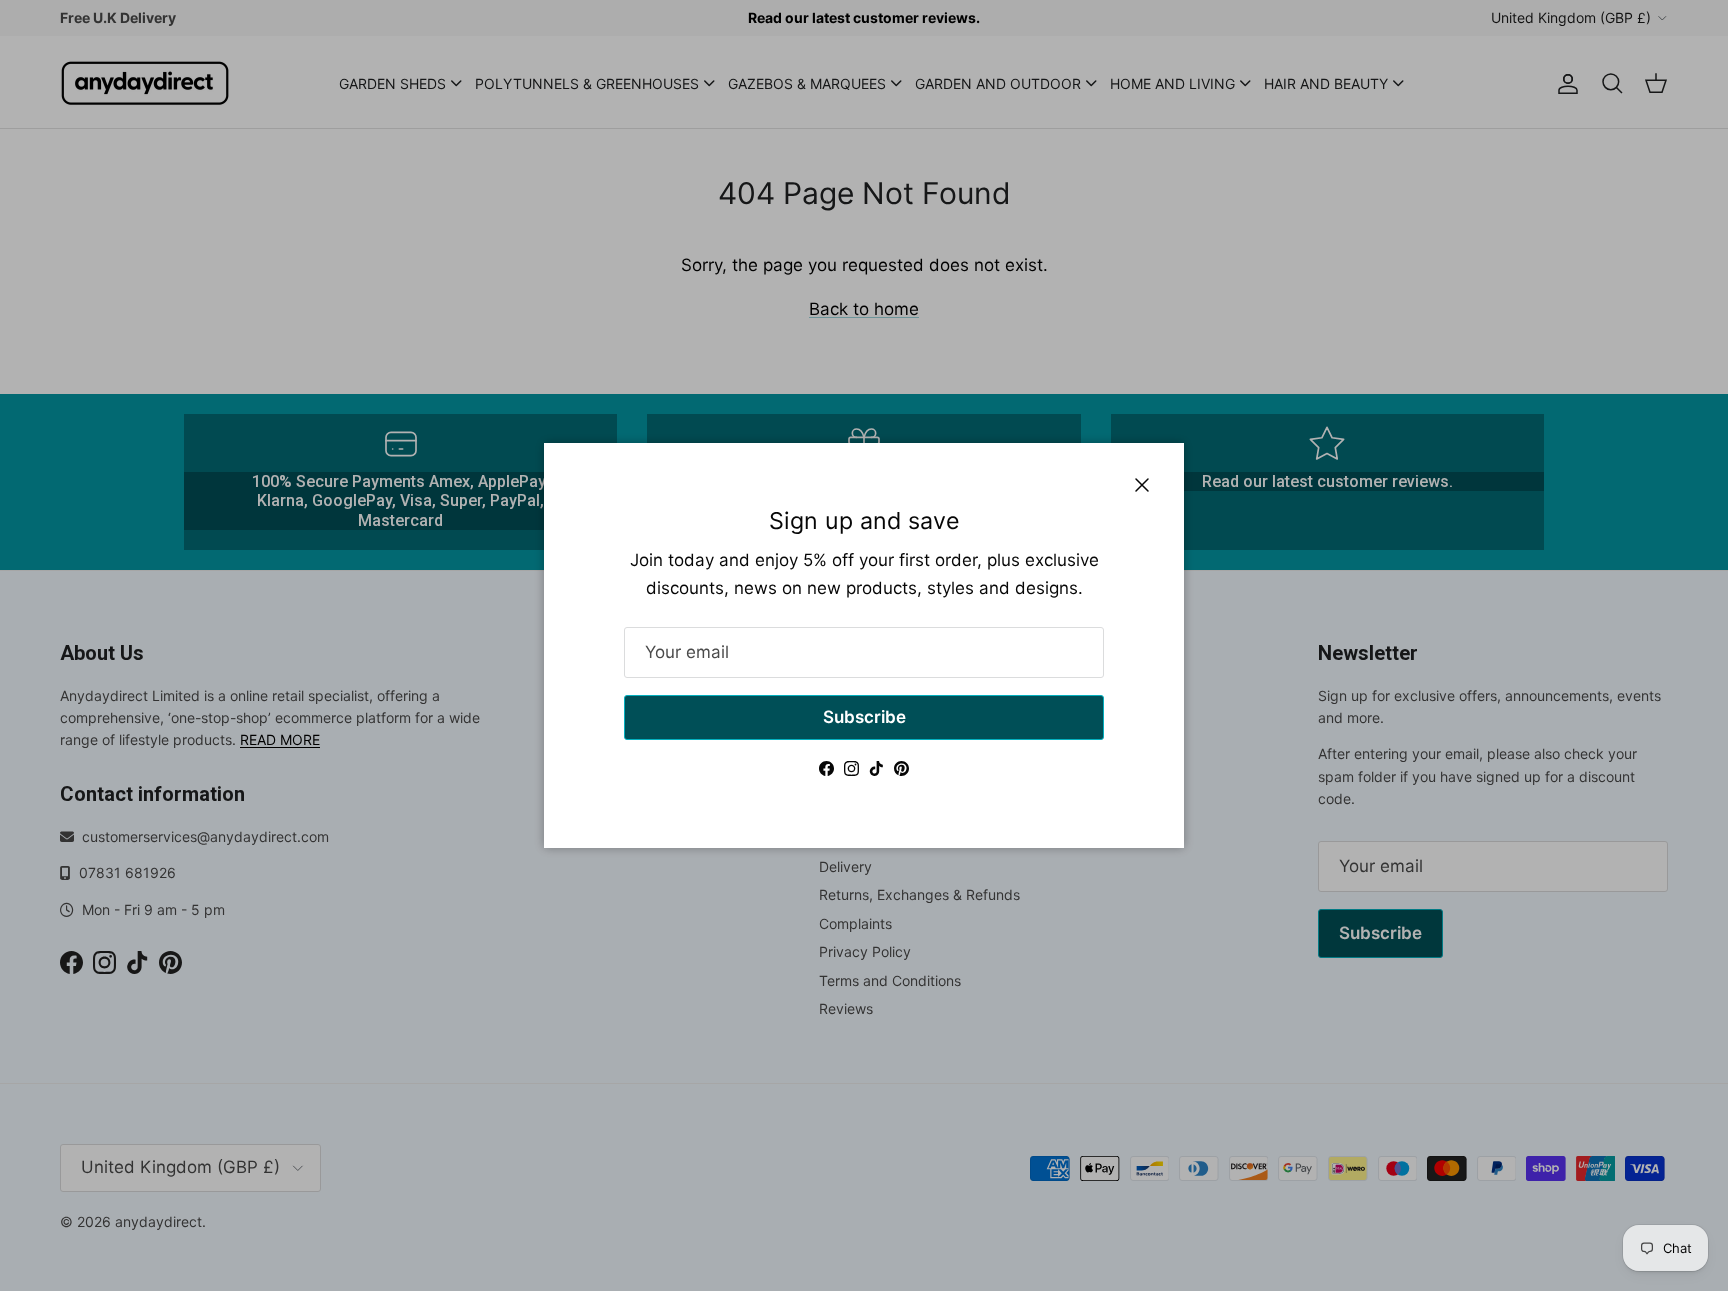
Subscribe (864, 717)
